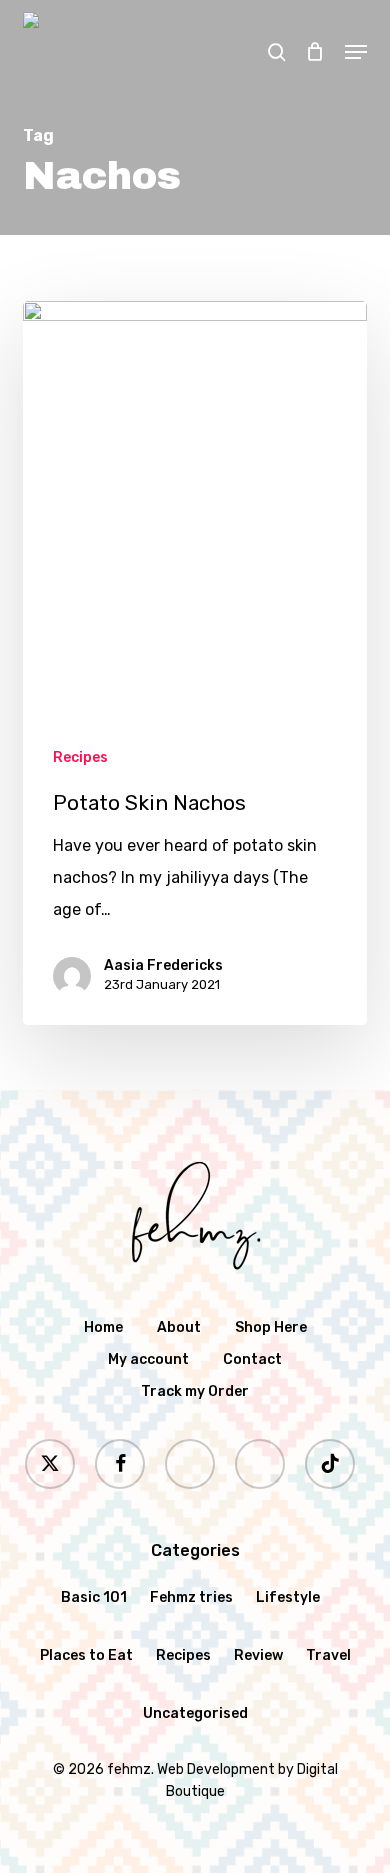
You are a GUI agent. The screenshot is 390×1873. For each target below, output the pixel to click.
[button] (356, 52)
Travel (328, 1655)
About (179, 1327)
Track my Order (195, 1391)
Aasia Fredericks (163, 965)
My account (148, 1359)
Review (258, 1655)
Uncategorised (195, 1713)
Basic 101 (94, 1597)
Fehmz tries (191, 1597)
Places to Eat (86, 1655)
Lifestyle (288, 1597)
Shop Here (271, 1327)
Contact (252, 1359)
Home (103, 1327)
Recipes (80, 757)
